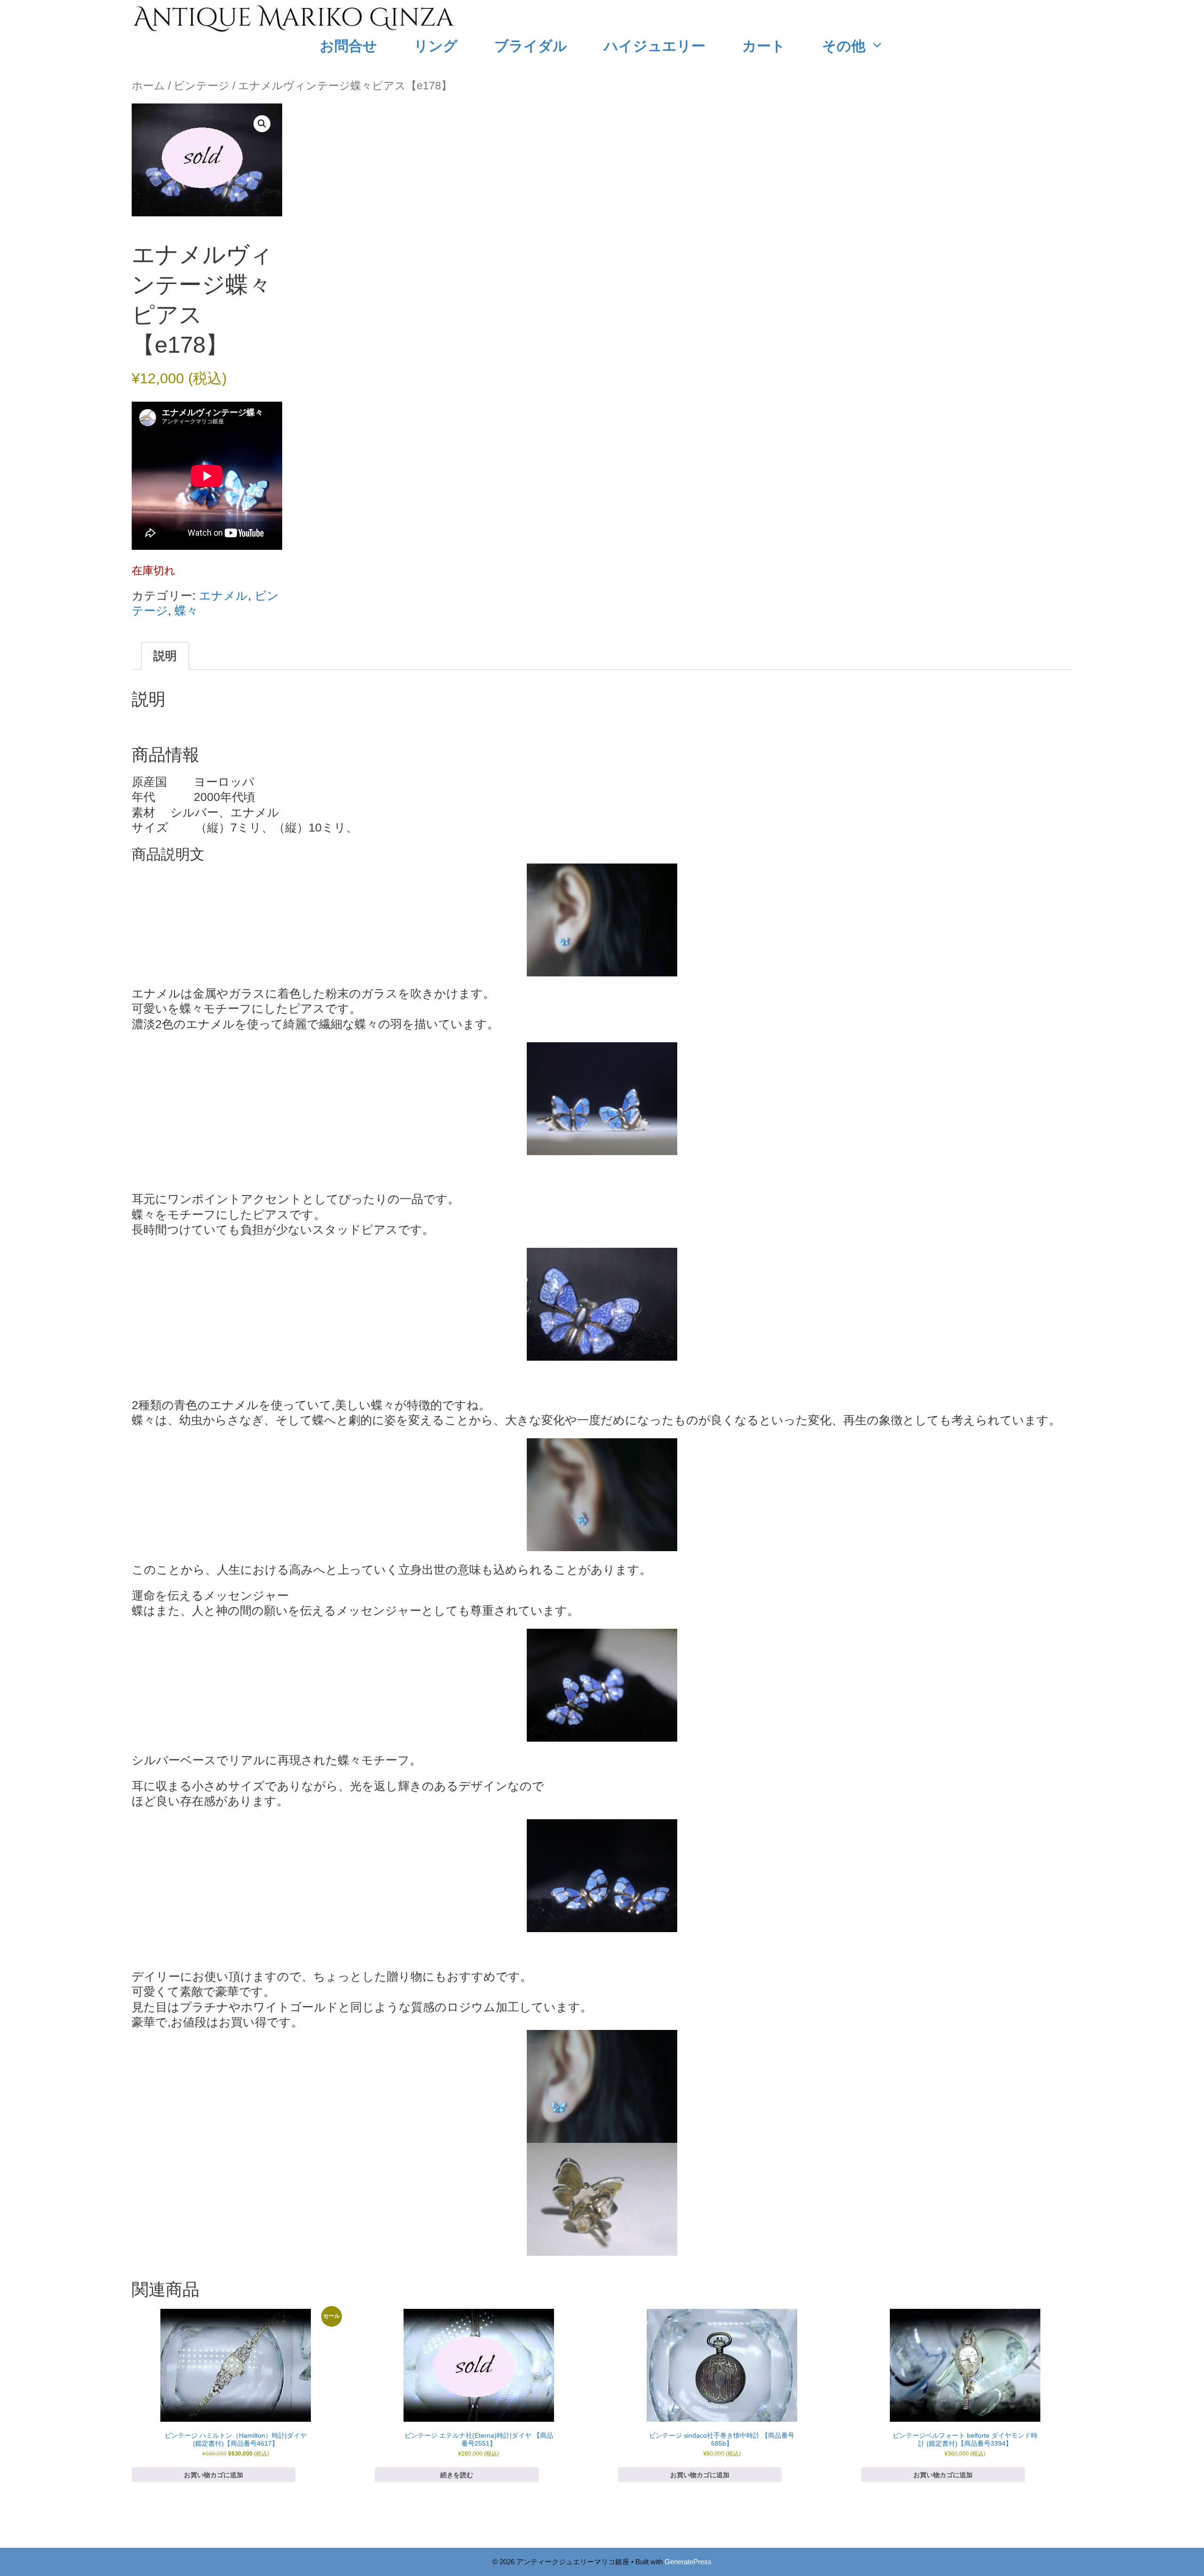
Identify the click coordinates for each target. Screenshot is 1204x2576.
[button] (262, 124)
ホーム (148, 86)
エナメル (223, 595)
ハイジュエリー (655, 45)
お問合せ (349, 45)
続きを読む (457, 2475)
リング (436, 45)
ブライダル (531, 45)
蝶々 (186, 610)
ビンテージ (202, 86)
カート (764, 45)
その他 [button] (844, 45)
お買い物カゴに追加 (214, 2475)
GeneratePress (688, 2562)
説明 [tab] (165, 656)
